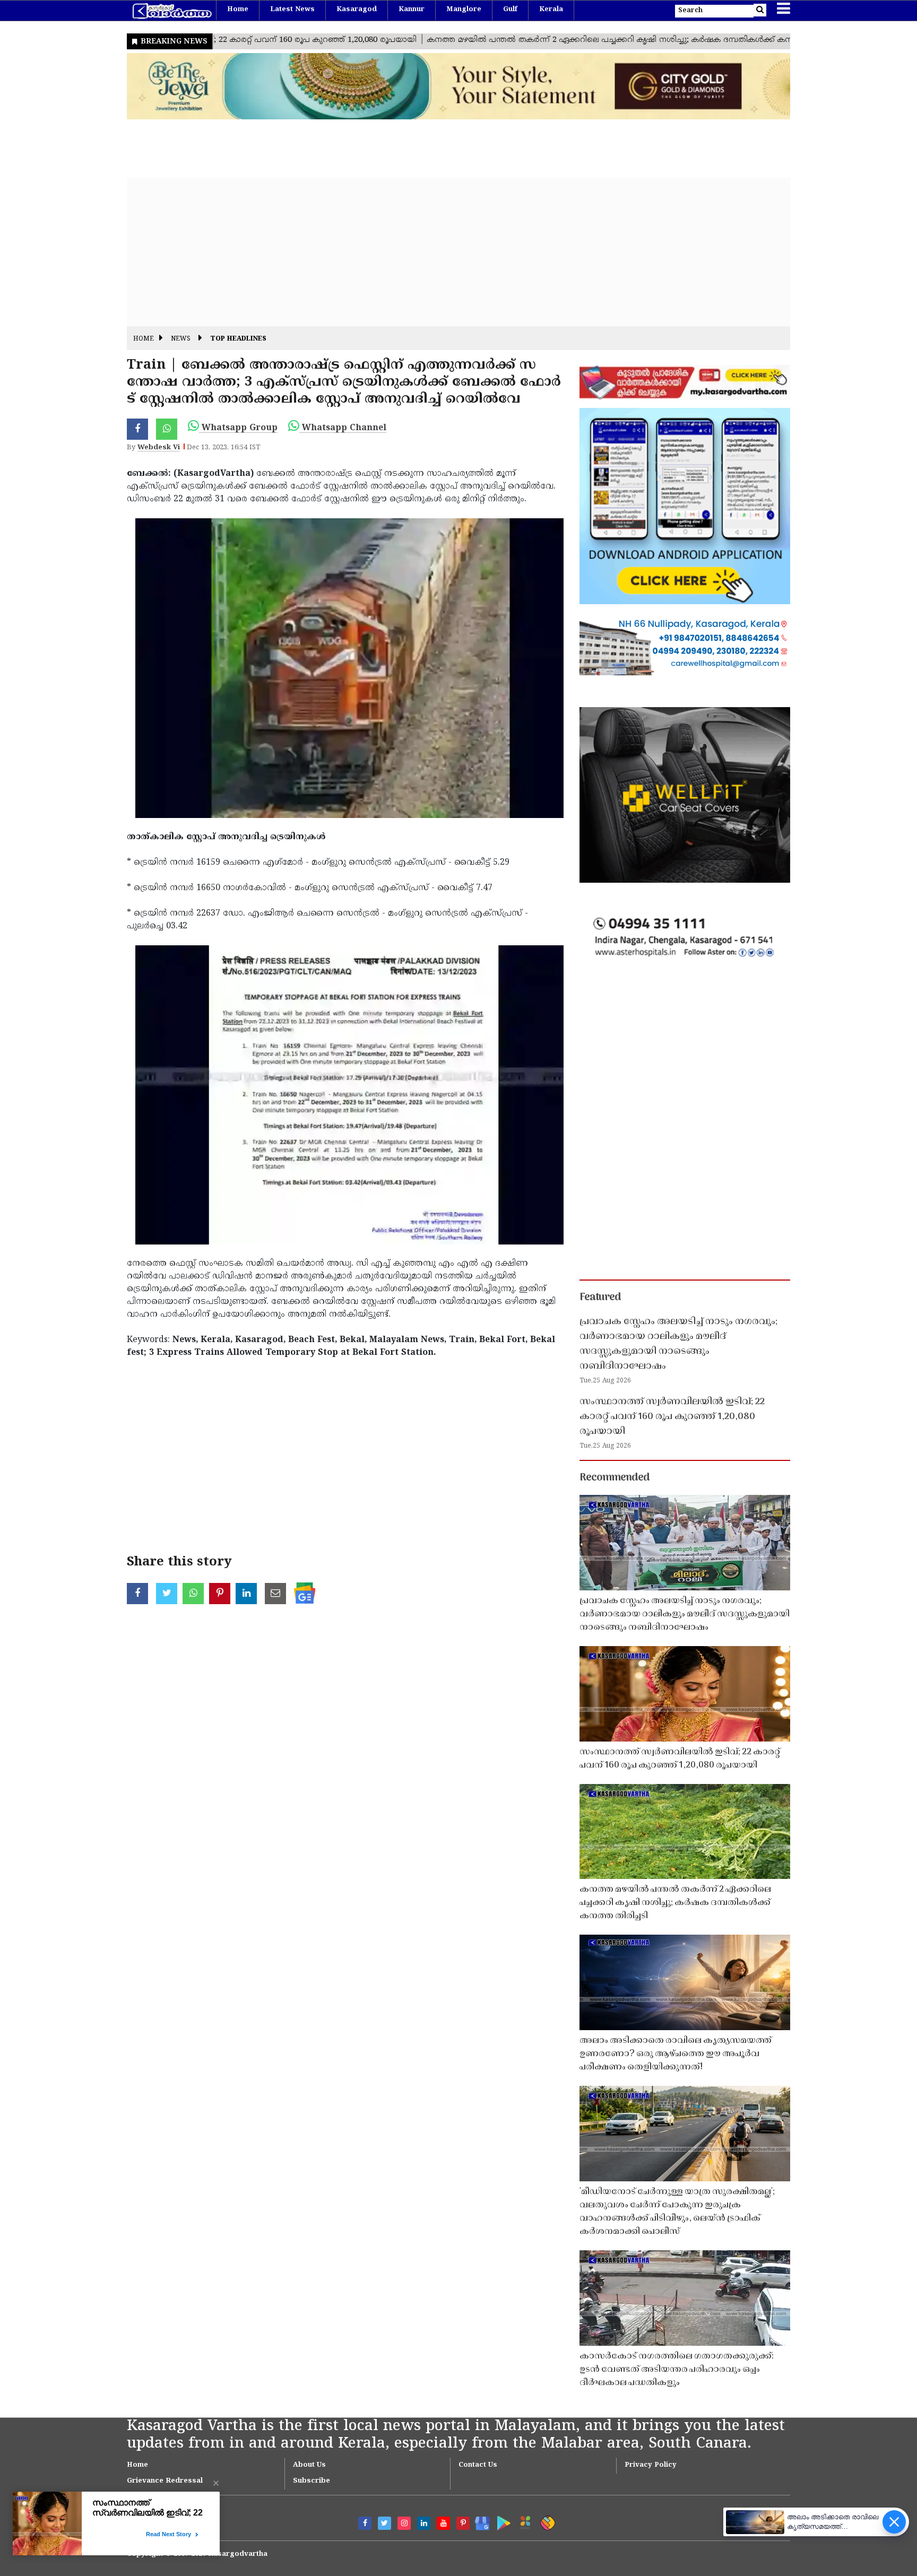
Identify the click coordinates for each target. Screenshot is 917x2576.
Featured (600, 1298)
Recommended (615, 1478)
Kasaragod (357, 10)
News (181, 339)
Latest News (292, 10)
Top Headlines (238, 339)
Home (238, 10)
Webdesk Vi (159, 448)
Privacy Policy (651, 2465)
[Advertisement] (445, 252)
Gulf (510, 10)
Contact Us (478, 2465)
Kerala (551, 10)
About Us (309, 2465)
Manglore (464, 10)
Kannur (412, 10)
